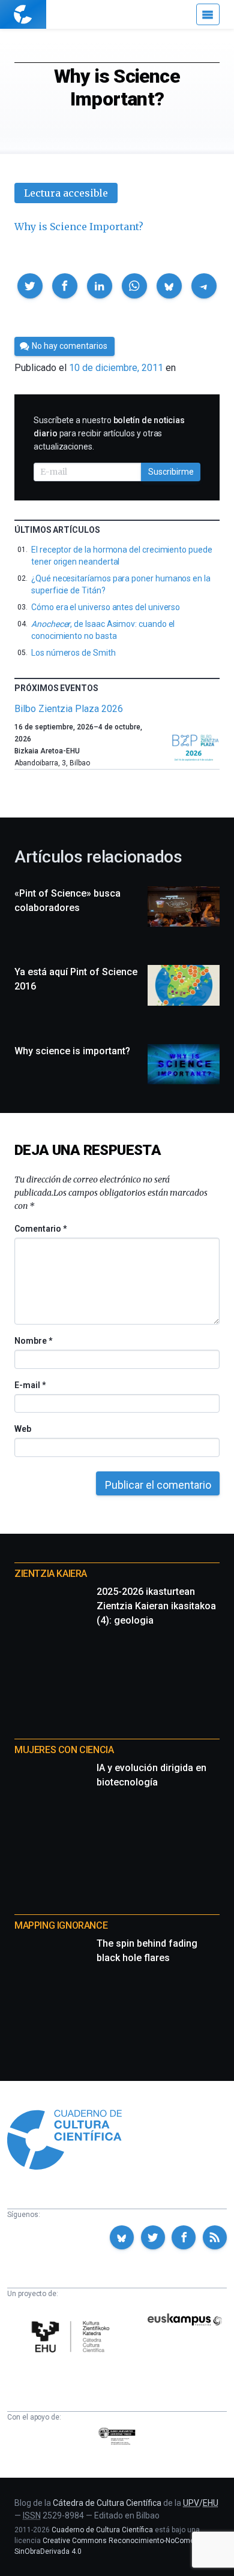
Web (23, 1429)
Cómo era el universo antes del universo (106, 607)
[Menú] (208, 14)
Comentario (40, 1229)
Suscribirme (171, 472)
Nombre (33, 1341)
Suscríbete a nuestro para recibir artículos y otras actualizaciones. (109, 433)
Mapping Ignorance (61, 1925)
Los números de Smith (73, 653)
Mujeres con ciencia (64, 1750)
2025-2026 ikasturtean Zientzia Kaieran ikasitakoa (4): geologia (156, 1606)
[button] (30, 286)
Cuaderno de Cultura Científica (102, 2530)
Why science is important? (72, 1051)
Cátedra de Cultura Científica (107, 2503)
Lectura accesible (66, 193)
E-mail (30, 1385)
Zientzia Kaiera (51, 1574)
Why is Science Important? (79, 227)
